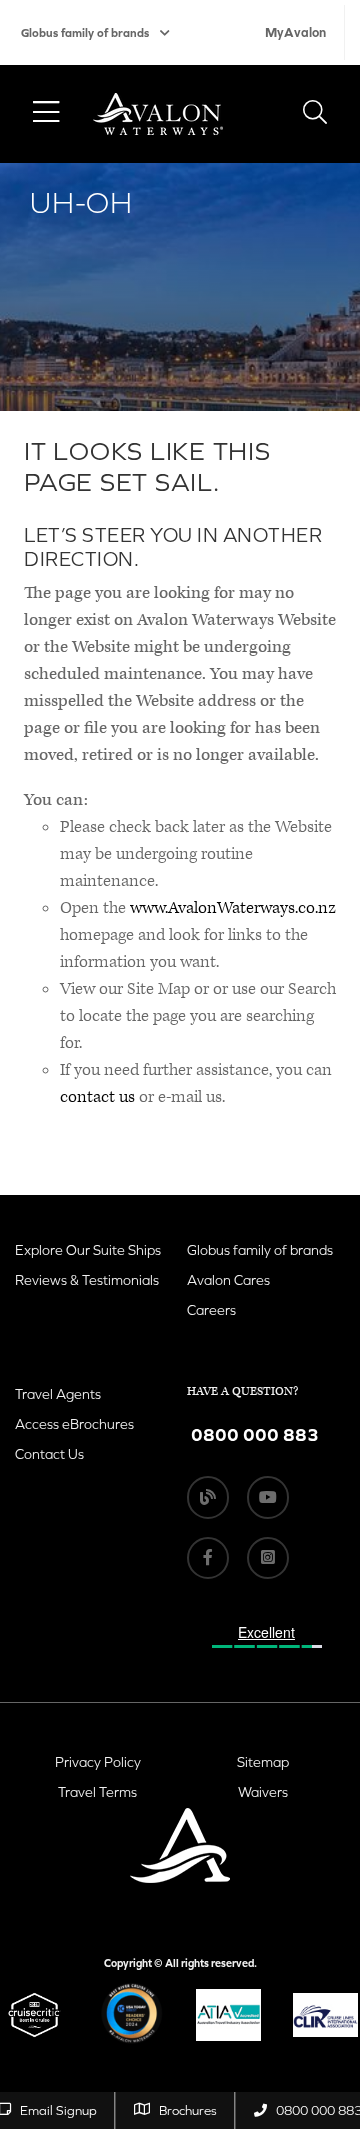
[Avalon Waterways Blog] (208, 1497)
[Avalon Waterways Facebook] (208, 1558)
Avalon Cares (228, 1280)
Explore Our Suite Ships (88, 1250)
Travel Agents (58, 1394)
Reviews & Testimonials (87, 1280)
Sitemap (263, 1762)
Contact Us (49, 1454)
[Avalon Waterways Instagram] (268, 1558)
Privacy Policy (98, 1762)
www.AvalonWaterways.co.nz (233, 908)
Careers (211, 1310)
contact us (97, 1097)
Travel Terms (97, 1792)
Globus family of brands (85, 33)
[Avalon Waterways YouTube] (268, 1497)
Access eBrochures (74, 1424)
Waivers (263, 1792)
